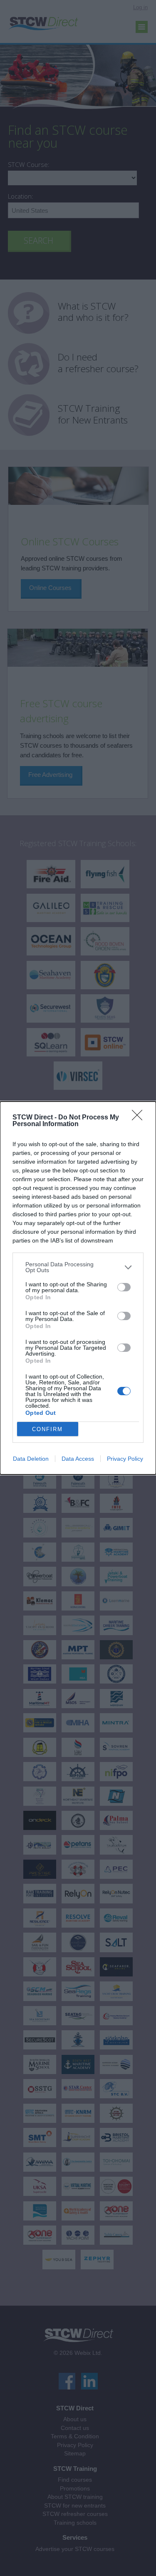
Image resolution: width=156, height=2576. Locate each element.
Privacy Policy (125, 1459)
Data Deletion (31, 1459)
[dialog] (78, 1288)
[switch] (124, 1287)
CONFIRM (47, 1429)
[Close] (140, 1118)
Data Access (78, 1459)
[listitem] (78, 1267)
